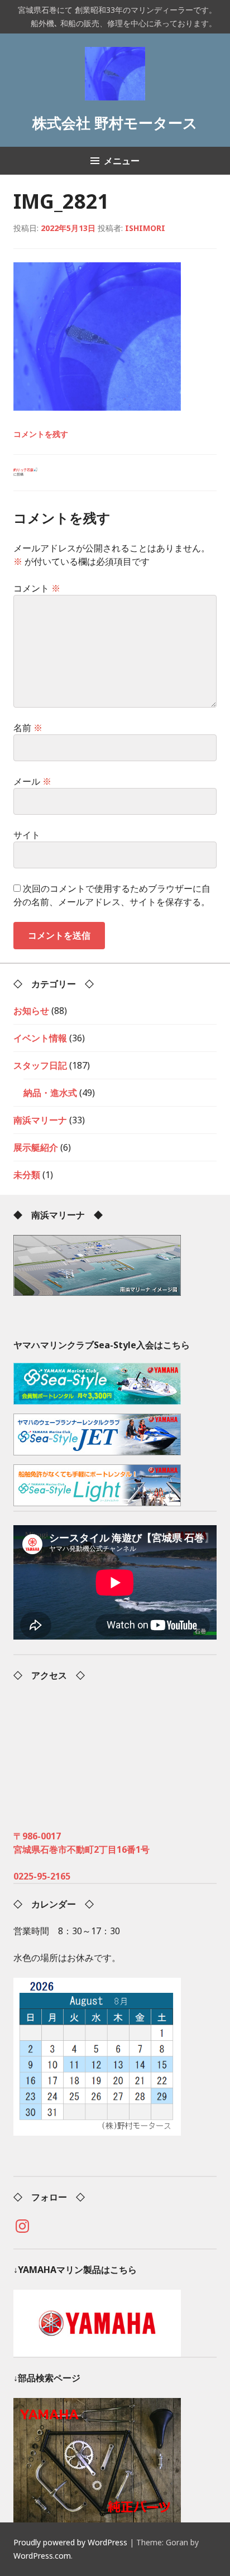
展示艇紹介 (36, 1147)
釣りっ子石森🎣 (25, 472)
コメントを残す (41, 434)
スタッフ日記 (40, 1065)
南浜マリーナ (40, 1120)
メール (32, 781)
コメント (37, 588)
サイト (27, 835)
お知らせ (31, 1011)
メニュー (122, 161)
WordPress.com (42, 2556)
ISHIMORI (145, 228)
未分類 (27, 1175)
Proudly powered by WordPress (70, 2542)
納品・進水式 (50, 1093)
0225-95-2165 (42, 1876)
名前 (28, 728)
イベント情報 (40, 1038)
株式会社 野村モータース (115, 123)
